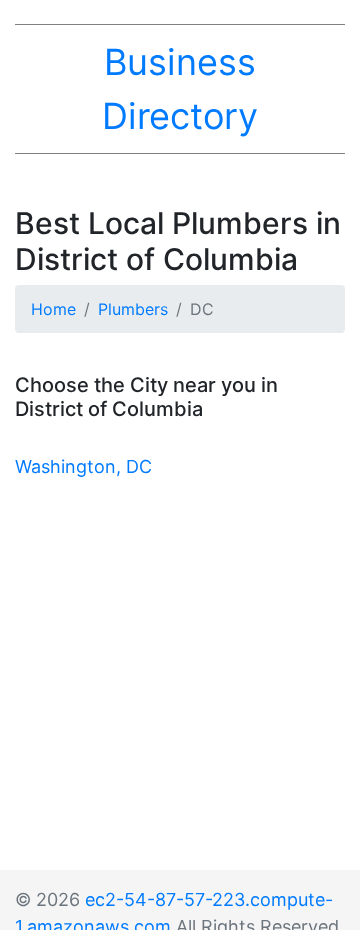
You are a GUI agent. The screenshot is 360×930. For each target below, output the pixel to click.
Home (53, 309)
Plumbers (133, 309)
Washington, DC (83, 466)
